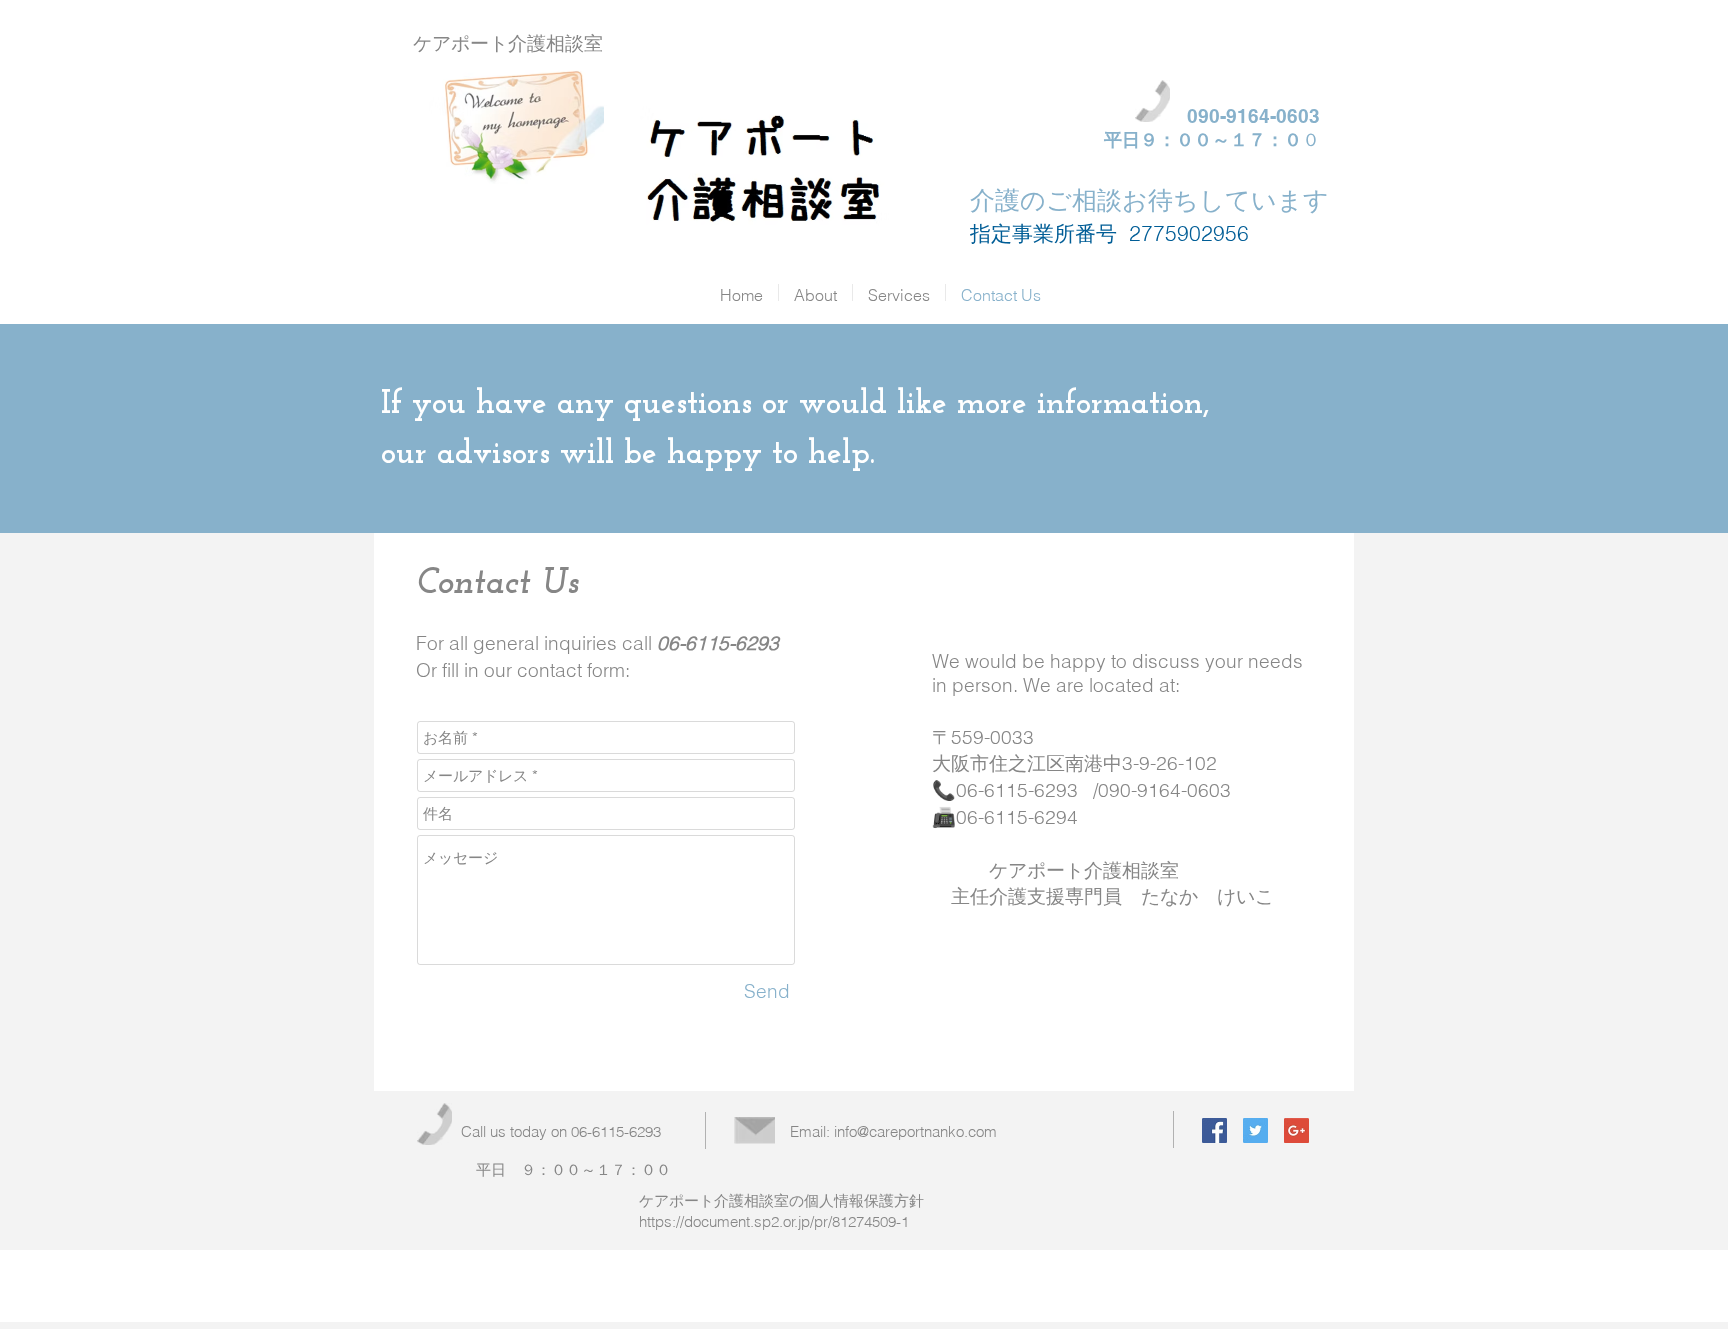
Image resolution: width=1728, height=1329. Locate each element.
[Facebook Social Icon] (1214, 1130)
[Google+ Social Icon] (1296, 1130)
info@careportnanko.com (915, 1131)
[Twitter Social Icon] (1255, 1130)
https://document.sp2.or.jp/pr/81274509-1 (774, 1221)
